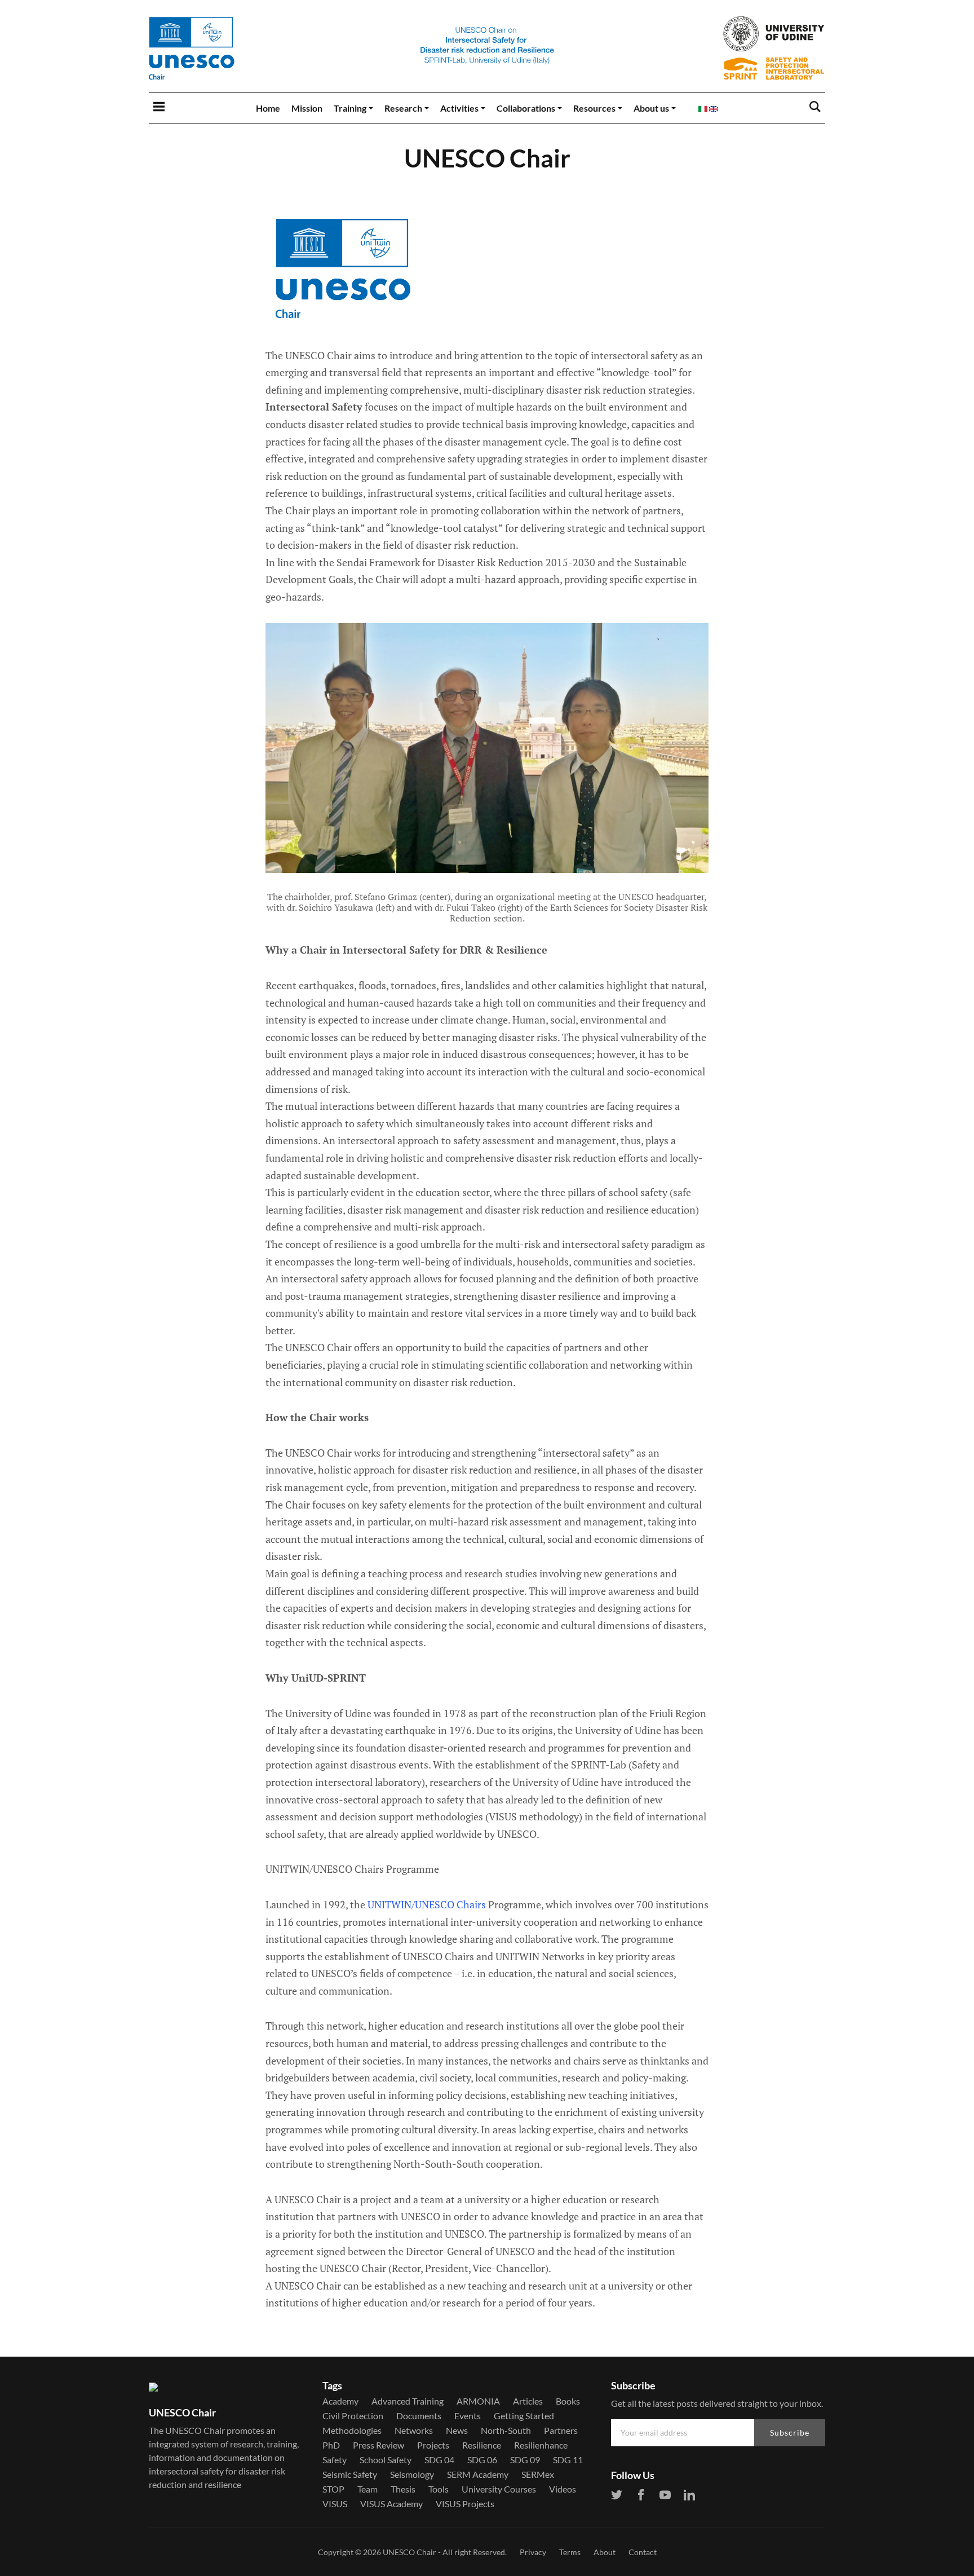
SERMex (538, 2474)
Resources (594, 108)
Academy (340, 2401)
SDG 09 (525, 2460)
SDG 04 (439, 2460)
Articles (528, 2401)
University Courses (499, 2489)
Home (268, 108)
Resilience (482, 2445)
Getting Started (524, 2416)
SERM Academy (478, 2474)
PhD (331, 2445)
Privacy (533, 2552)
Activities (459, 108)
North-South (506, 2431)
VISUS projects (465, 2504)
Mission (307, 108)
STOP (333, 2489)
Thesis (403, 2489)
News (457, 2431)
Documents (419, 2416)
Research (403, 108)
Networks (414, 2431)
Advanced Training (408, 2401)
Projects (433, 2445)
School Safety (386, 2460)
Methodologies (352, 2431)
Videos (563, 2489)
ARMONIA (478, 2401)
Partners (561, 2431)
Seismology (412, 2474)
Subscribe (790, 2432)
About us (651, 108)
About (605, 2552)
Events (468, 2416)
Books (568, 2401)
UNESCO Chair (409, 2552)
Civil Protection (353, 2416)
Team (368, 2489)
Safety (335, 2460)
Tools (439, 2489)
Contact (643, 2552)
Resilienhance (541, 2445)
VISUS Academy (391, 2504)
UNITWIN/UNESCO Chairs (427, 1904)
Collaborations (526, 108)
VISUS (335, 2504)
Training (350, 108)
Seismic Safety (350, 2474)
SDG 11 (568, 2460)
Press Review (378, 2445)
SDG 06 (482, 2460)
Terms (570, 2552)
